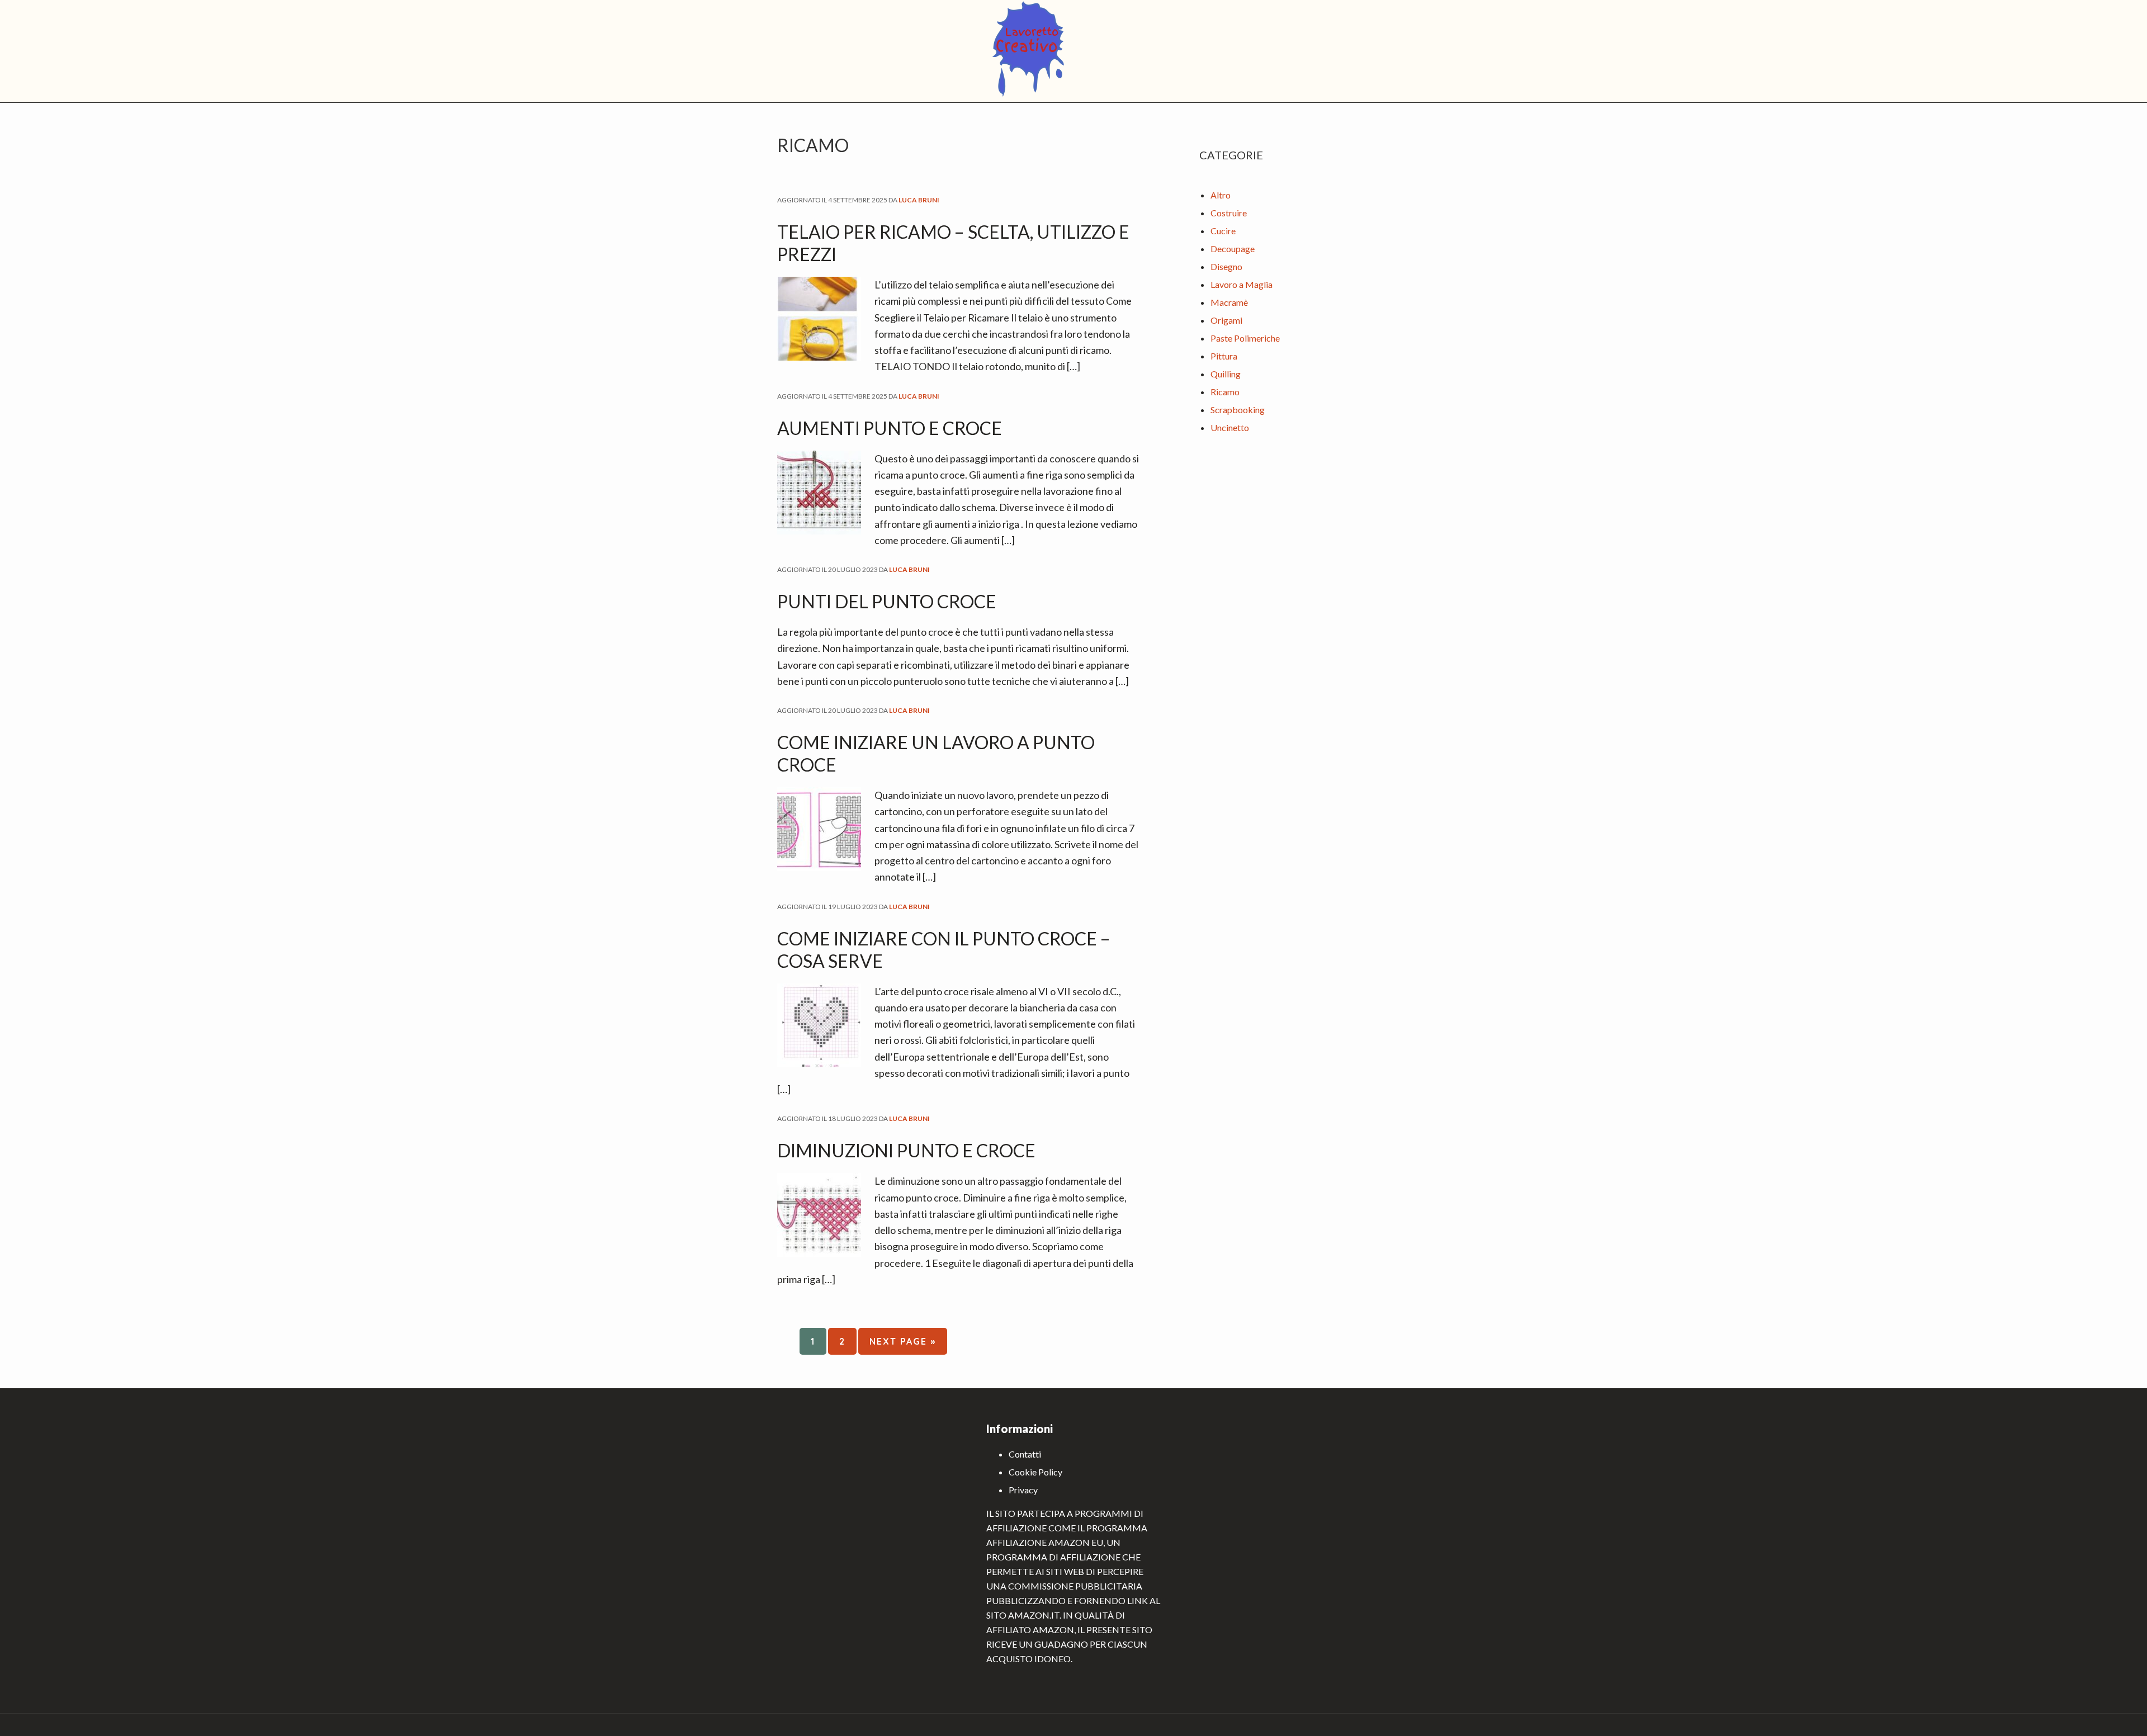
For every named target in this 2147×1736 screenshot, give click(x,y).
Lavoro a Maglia (1242, 284)
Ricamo (1225, 392)
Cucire (1223, 231)
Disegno (1226, 266)
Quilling (1226, 374)
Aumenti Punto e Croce (890, 428)
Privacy (1023, 1490)
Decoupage (1233, 249)
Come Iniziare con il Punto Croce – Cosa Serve (944, 950)
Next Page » (902, 1345)
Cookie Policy (1035, 1472)
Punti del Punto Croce (887, 601)
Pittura (1224, 356)
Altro (1221, 195)
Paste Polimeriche (1245, 338)
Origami (1226, 320)
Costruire (1229, 213)
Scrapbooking (1238, 410)
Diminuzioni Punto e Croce (906, 1150)
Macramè (1229, 302)
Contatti (1025, 1454)
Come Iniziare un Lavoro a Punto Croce (936, 753)
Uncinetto (1230, 427)
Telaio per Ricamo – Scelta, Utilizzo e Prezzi (953, 243)
